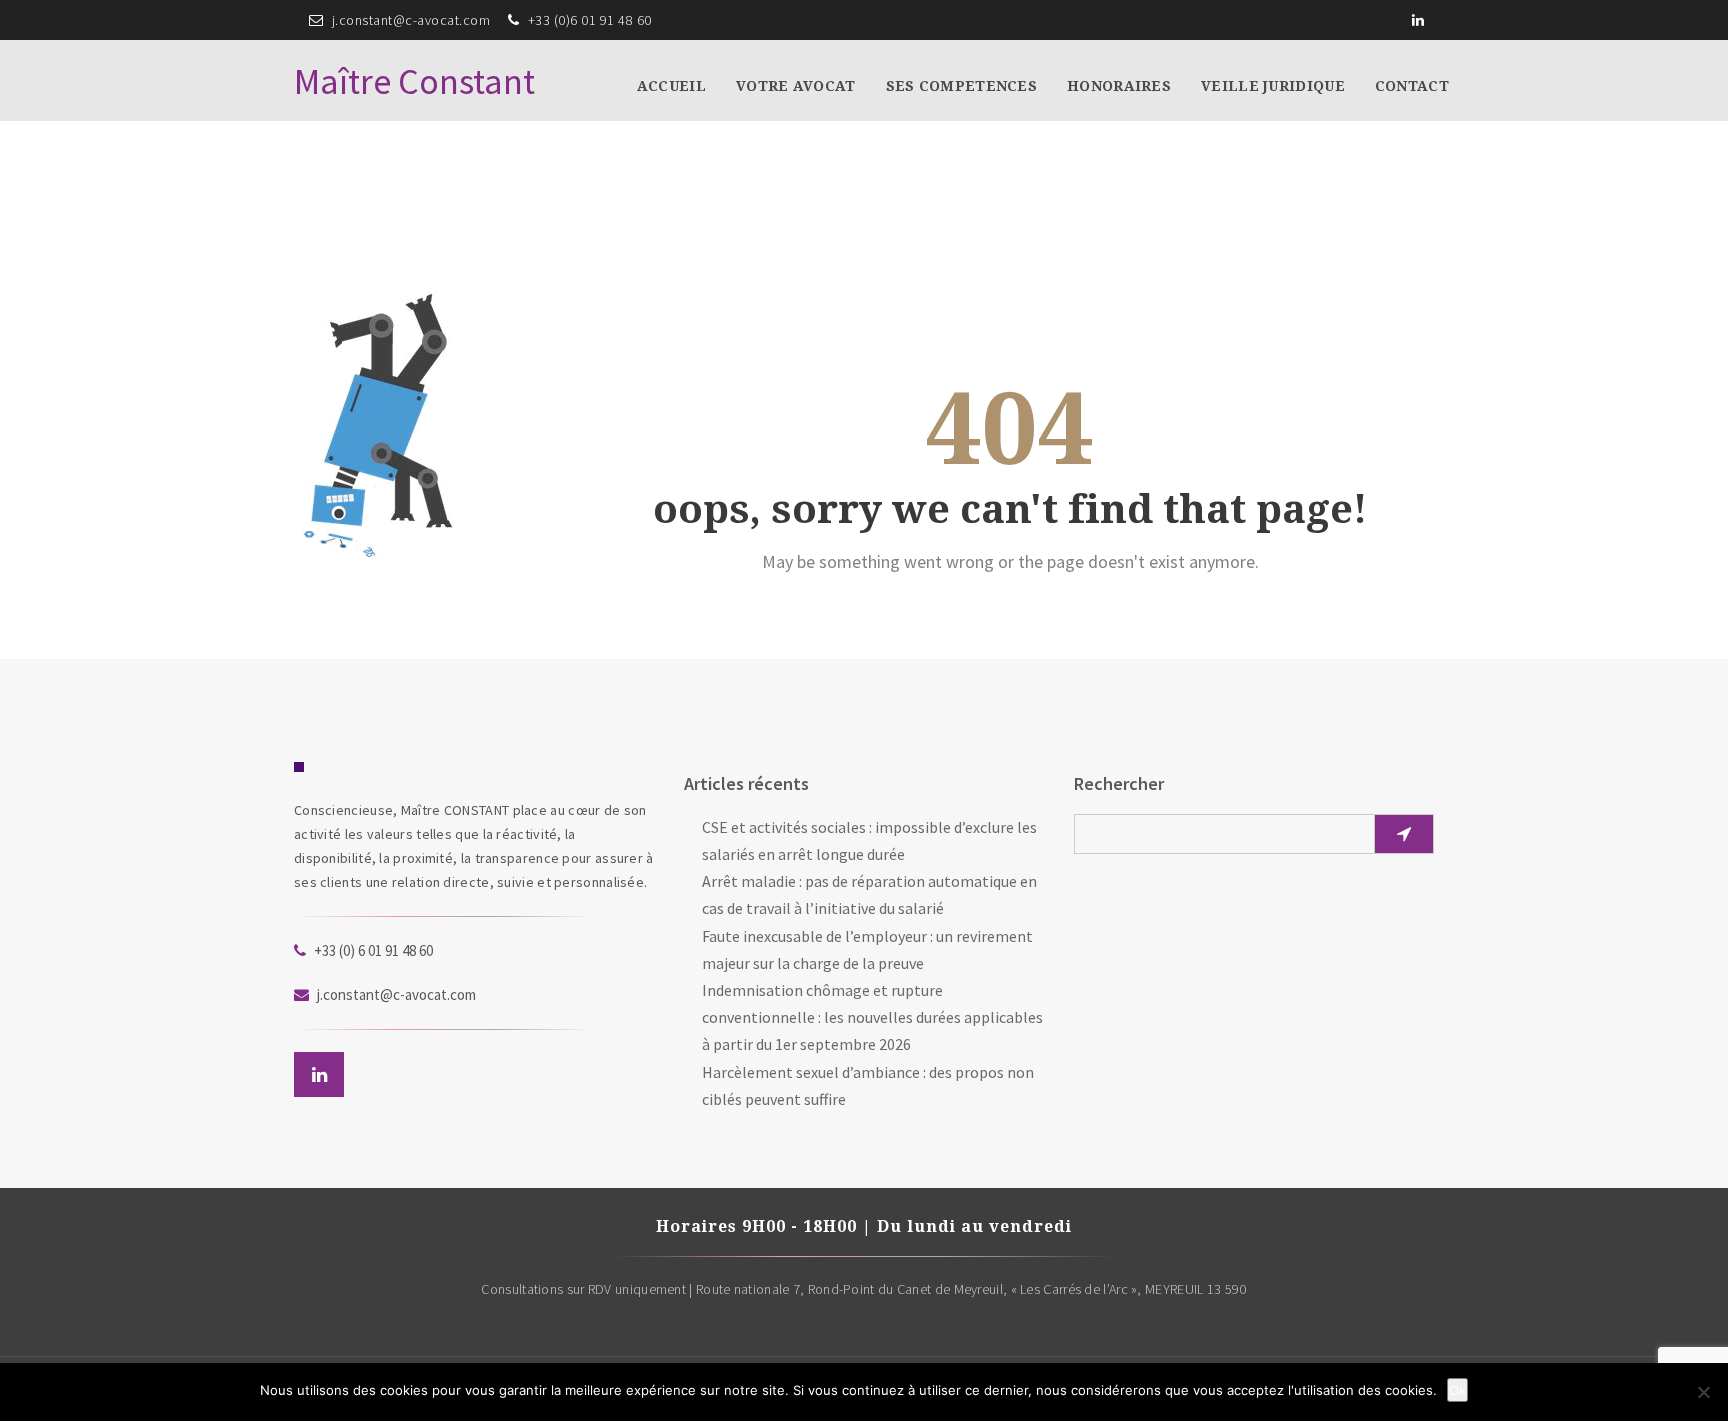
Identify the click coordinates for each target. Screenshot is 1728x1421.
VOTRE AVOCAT (796, 86)
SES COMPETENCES (962, 86)
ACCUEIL (671, 86)
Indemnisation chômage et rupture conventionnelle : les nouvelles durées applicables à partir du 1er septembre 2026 (872, 1017)
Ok (1457, 1390)
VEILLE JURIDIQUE (1273, 86)
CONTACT (1412, 86)
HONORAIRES (1119, 86)
